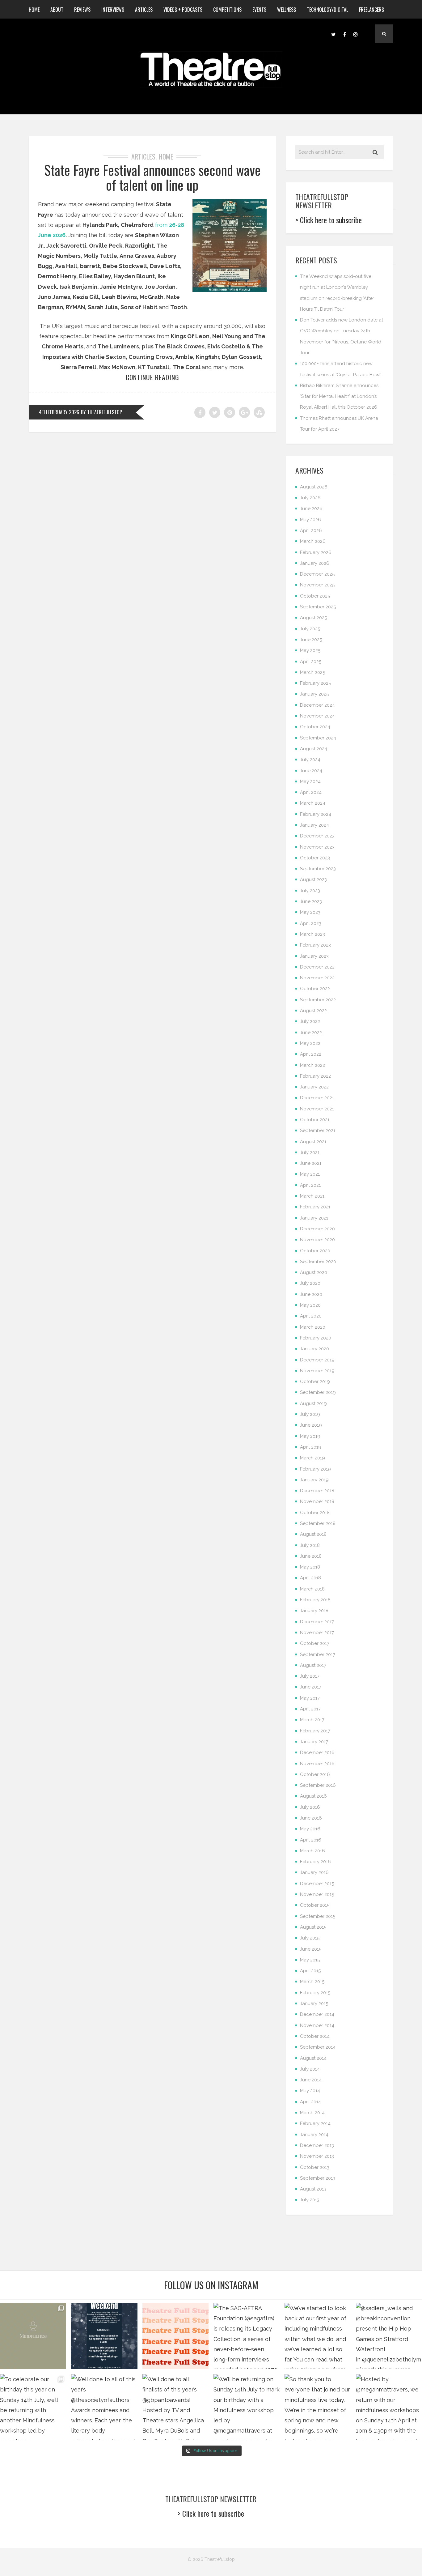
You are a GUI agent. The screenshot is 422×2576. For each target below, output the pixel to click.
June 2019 (311, 1425)
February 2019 (315, 1469)
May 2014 (310, 2091)
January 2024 (314, 825)
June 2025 (311, 640)
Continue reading (152, 377)
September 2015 (318, 1916)
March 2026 (313, 541)
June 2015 (311, 1949)
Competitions (227, 10)
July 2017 (310, 1676)
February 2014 (315, 2123)
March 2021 (312, 1196)
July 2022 (310, 1021)
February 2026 (316, 552)
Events (259, 10)
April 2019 (311, 1447)
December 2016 (317, 1752)
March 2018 (312, 1589)
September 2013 (318, 2178)
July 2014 (310, 2069)
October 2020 (315, 1251)
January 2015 (314, 2003)
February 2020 (316, 1338)
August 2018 (313, 1534)
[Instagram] (356, 34)
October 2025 (315, 596)
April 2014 (310, 2102)
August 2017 (313, 1665)
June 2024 (311, 771)
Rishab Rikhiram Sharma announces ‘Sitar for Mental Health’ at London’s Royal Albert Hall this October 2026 (339, 396)
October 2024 (315, 727)
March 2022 (312, 1065)
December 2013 (317, 2145)
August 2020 (314, 1272)
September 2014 (318, 2047)
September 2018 (318, 1523)
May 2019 (310, 1436)
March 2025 (312, 672)
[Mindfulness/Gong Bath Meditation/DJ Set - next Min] (33, 2336)
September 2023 (318, 869)
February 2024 (316, 814)
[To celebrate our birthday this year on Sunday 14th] (33, 2407)
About (57, 10)
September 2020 (318, 1262)
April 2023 (311, 923)
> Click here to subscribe (329, 220)
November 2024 (317, 716)
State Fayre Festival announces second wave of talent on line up (152, 177)
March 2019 (312, 1458)
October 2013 (315, 2167)
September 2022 (318, 1000)
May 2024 (310, 781)
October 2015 (315, 1905)
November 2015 (317, 1894)
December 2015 (317, 1884)
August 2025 (313, 618)
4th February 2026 (59, 412)
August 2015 (313, 1927)
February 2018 (315, 1600)
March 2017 (312, 1720)
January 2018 (314, 1611)
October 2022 (315, 989)
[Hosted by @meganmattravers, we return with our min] (389, 2407)
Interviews (113, 10)
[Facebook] (344, 34)
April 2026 (311, 530)
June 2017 (311, 1687)
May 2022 (310, 1043)
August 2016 (313, 1796)
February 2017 (315, 1731)
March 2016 (312, 1851)
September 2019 (318, 1392)
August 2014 (313, 2058)
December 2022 (317, 967)
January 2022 (314, 1087)
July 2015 (310, 1938)
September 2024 (318, 738)
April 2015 (310, 1971)
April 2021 (310, 1185)
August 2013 (313, 2189)
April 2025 (311, 662)
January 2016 (314, 1872)
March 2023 (312, 934)
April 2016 (311, 1840)
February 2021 (315, 1207)
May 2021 (310, 1174)
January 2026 (315, 563)
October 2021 (315, 1120)
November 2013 (317, 2156)
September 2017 (318, 1654)
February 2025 (315, 683)
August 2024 (314, 749)
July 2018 (310, 1545)
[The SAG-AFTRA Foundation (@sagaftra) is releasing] (247, 2336)
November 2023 (317, 847)
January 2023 (314, 956)
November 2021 (317, 1109)
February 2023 (315, 945)
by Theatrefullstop (101, 412)
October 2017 (315, 1643)
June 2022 (311, 1033)
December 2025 (317, 574)
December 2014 (317, 2014)
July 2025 (310, 629)
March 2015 (312, 1982)
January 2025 (314, 694)
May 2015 (310, 1960)
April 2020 (311, 1316)
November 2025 (317, 585)
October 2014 (315, 2036)
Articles (144, 10)
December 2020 (317, 1229)
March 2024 (313, 803)
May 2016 (310, 1829)
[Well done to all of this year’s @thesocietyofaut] (104, 2407)
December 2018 (317, 1491)
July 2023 (310, 891)
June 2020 (311, 1294)
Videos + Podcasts (183, 10)
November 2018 (317, 1501)
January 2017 (314, 1742)
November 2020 (317, 1240)
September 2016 (318, 1785)
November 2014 (317, 2025)
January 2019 (314, 1480)
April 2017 (310, 1709)
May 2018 (310, 1567)
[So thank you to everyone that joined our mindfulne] (318, 2407)
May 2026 (310, 520)
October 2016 (315, 1774)
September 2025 (318, 607)
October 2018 (315, 1513)
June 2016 (311, 1818)
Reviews (82, 10)
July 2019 (310, 1414)
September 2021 (318, 1130)
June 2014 (311, 2080)
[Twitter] (333, 34)
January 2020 (314, 1349)
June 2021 (311, 1163)
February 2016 (315, 1862)
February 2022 (315, 1076)
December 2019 (317, 1360)
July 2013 (310, 2200)
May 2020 (310, 1305)
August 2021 (313, 1142)
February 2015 (315, 1993)
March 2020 (313, 1327)
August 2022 (313, 1011)
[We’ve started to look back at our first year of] (318, 2336)
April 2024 (311, 792)
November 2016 (317, 1764)
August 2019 (313, 1403)
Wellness (287, 10)
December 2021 (317, 1098)
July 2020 (310, 1283)
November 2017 (317, 1633)
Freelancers (371, 10)
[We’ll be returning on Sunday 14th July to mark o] (247, 2407)
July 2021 (310, 1152)
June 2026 (311, 509)
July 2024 (310, 760)
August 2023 (313, 879)
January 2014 (314, 2135)
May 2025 (310, 650)
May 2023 (310, 912)
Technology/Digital (327, 10)
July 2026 (310, 498)
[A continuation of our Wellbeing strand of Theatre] (104, 2336)
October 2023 (315, 858)
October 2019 (315, 1382)
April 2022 (311, 1054)
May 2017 (310, 1698)
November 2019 (317, 1371)
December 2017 (317, 1622)
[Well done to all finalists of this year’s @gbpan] (175, 2407)
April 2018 (310, 1578)
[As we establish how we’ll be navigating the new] (175, 2336)
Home (34, 10)
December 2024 (317, 705)
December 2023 (317, 836)
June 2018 (311, 1556)
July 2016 (310, 1807)
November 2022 (317, 978)
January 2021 (314, 1218)
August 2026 (314, 487)
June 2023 (311, 901)
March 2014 (312, 2113)
